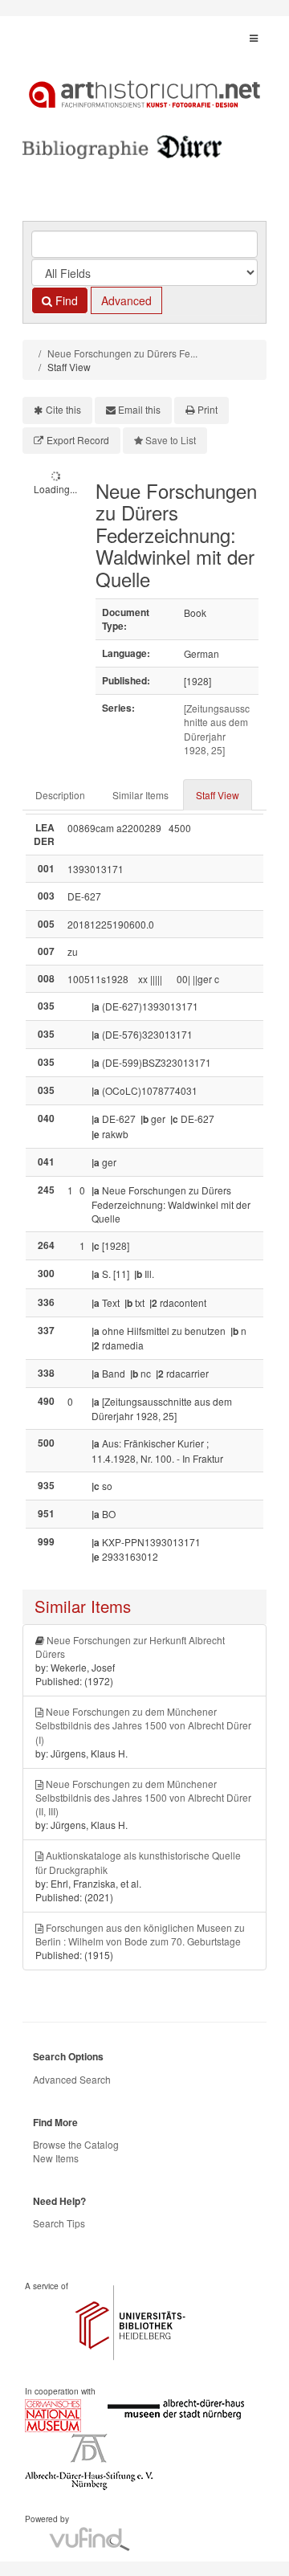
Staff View (218, 795)
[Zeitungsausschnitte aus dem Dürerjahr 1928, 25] (217, 729)
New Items (56, 2158)
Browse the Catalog (76, 2144)
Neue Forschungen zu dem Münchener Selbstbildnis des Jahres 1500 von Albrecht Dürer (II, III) (143, 1797)
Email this (139, 409)
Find (65, 300)
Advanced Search (72, 2079)
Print (208, 409)
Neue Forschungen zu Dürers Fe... (122, 353)
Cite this (63, 409)
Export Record (78, 440)
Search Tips (59, 2223)
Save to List (171, 440)
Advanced (126, 300)
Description (60, 795)
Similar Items (140, 795)
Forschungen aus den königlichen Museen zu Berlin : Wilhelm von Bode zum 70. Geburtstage (140, 1934)
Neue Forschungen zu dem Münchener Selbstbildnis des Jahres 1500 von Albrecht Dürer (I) (143, 1725)
